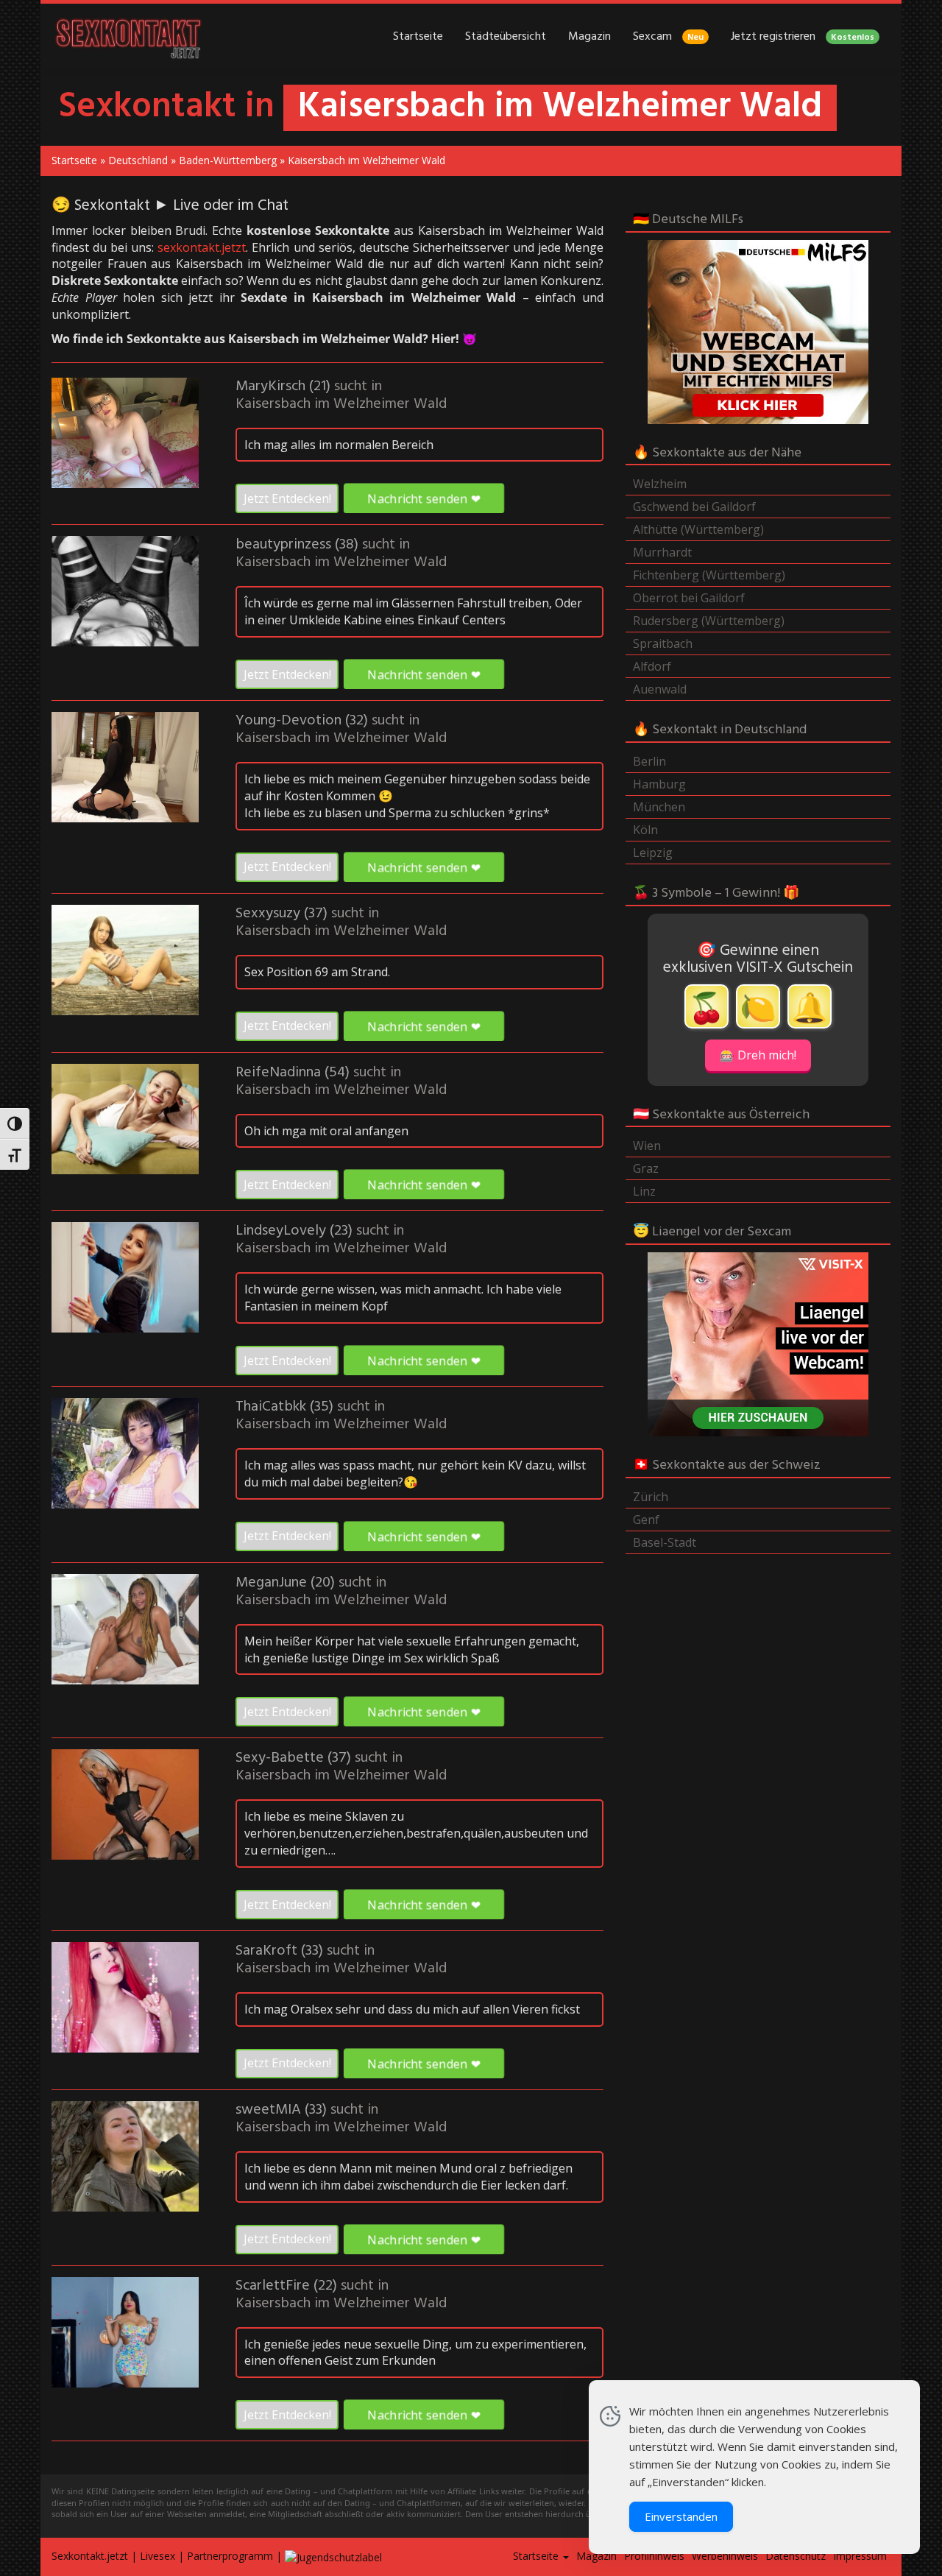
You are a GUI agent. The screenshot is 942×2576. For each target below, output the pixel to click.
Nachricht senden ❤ (424, 498)
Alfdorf (652, 666)
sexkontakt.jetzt (202, 247)
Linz (644, 1191)
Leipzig (653, 853)
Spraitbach (663, 643)
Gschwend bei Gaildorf (694, 507)
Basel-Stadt (665, 1542)
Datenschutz (796, 2556)
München (659, 807)
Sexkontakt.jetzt (90, 2556)
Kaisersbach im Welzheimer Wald (341, 404)
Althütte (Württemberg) (698, 529)
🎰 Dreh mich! (758, 1055)
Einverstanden (681, 2516)
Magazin (589, 37)
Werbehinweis (725, 2556)
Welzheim (660, 484)
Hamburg (659, 784)
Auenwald (660, 689)
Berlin (649, 761)
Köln (645, 830)
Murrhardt (662, 552)
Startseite (418, 37)
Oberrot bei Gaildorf (689, 598)
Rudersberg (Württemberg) (709, 621)
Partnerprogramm (230, 2556)
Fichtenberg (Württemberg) (709, 575)
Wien (647, 1146)
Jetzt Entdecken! (287, 498)
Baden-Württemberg (228, 160)
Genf (646, 1520)
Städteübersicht (506, 37)
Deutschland (138, 160)
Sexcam (668, 37)
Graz (646, 1168)
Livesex (157, 2556)
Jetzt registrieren (803, 37)
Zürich (651, 1497)
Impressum (860, 2556)
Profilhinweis (654, 2556)
